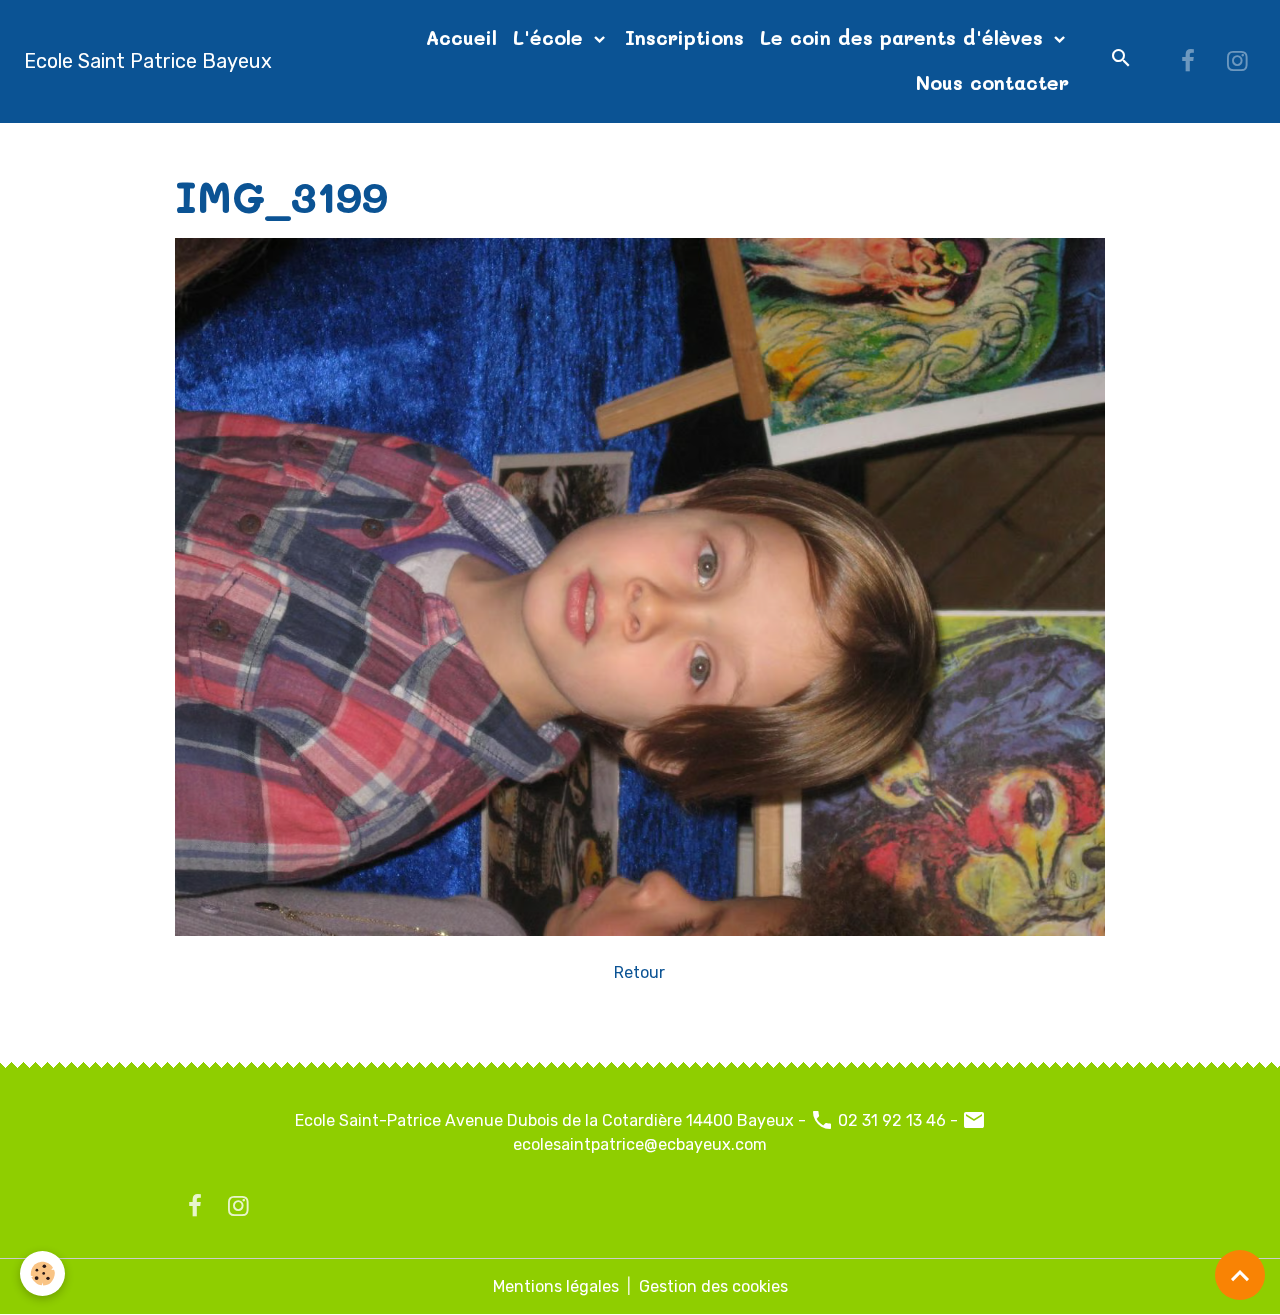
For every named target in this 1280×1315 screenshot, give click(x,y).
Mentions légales (556, 1286)
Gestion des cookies (713, 1286)
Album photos (307, 146)
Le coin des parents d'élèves (905, 37)
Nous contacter (992, 82)
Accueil (461, 37)
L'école (551, 37)
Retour (639, 972)
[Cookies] (42, 1273)
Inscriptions (684, 37)
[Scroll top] (1240, 1275)
